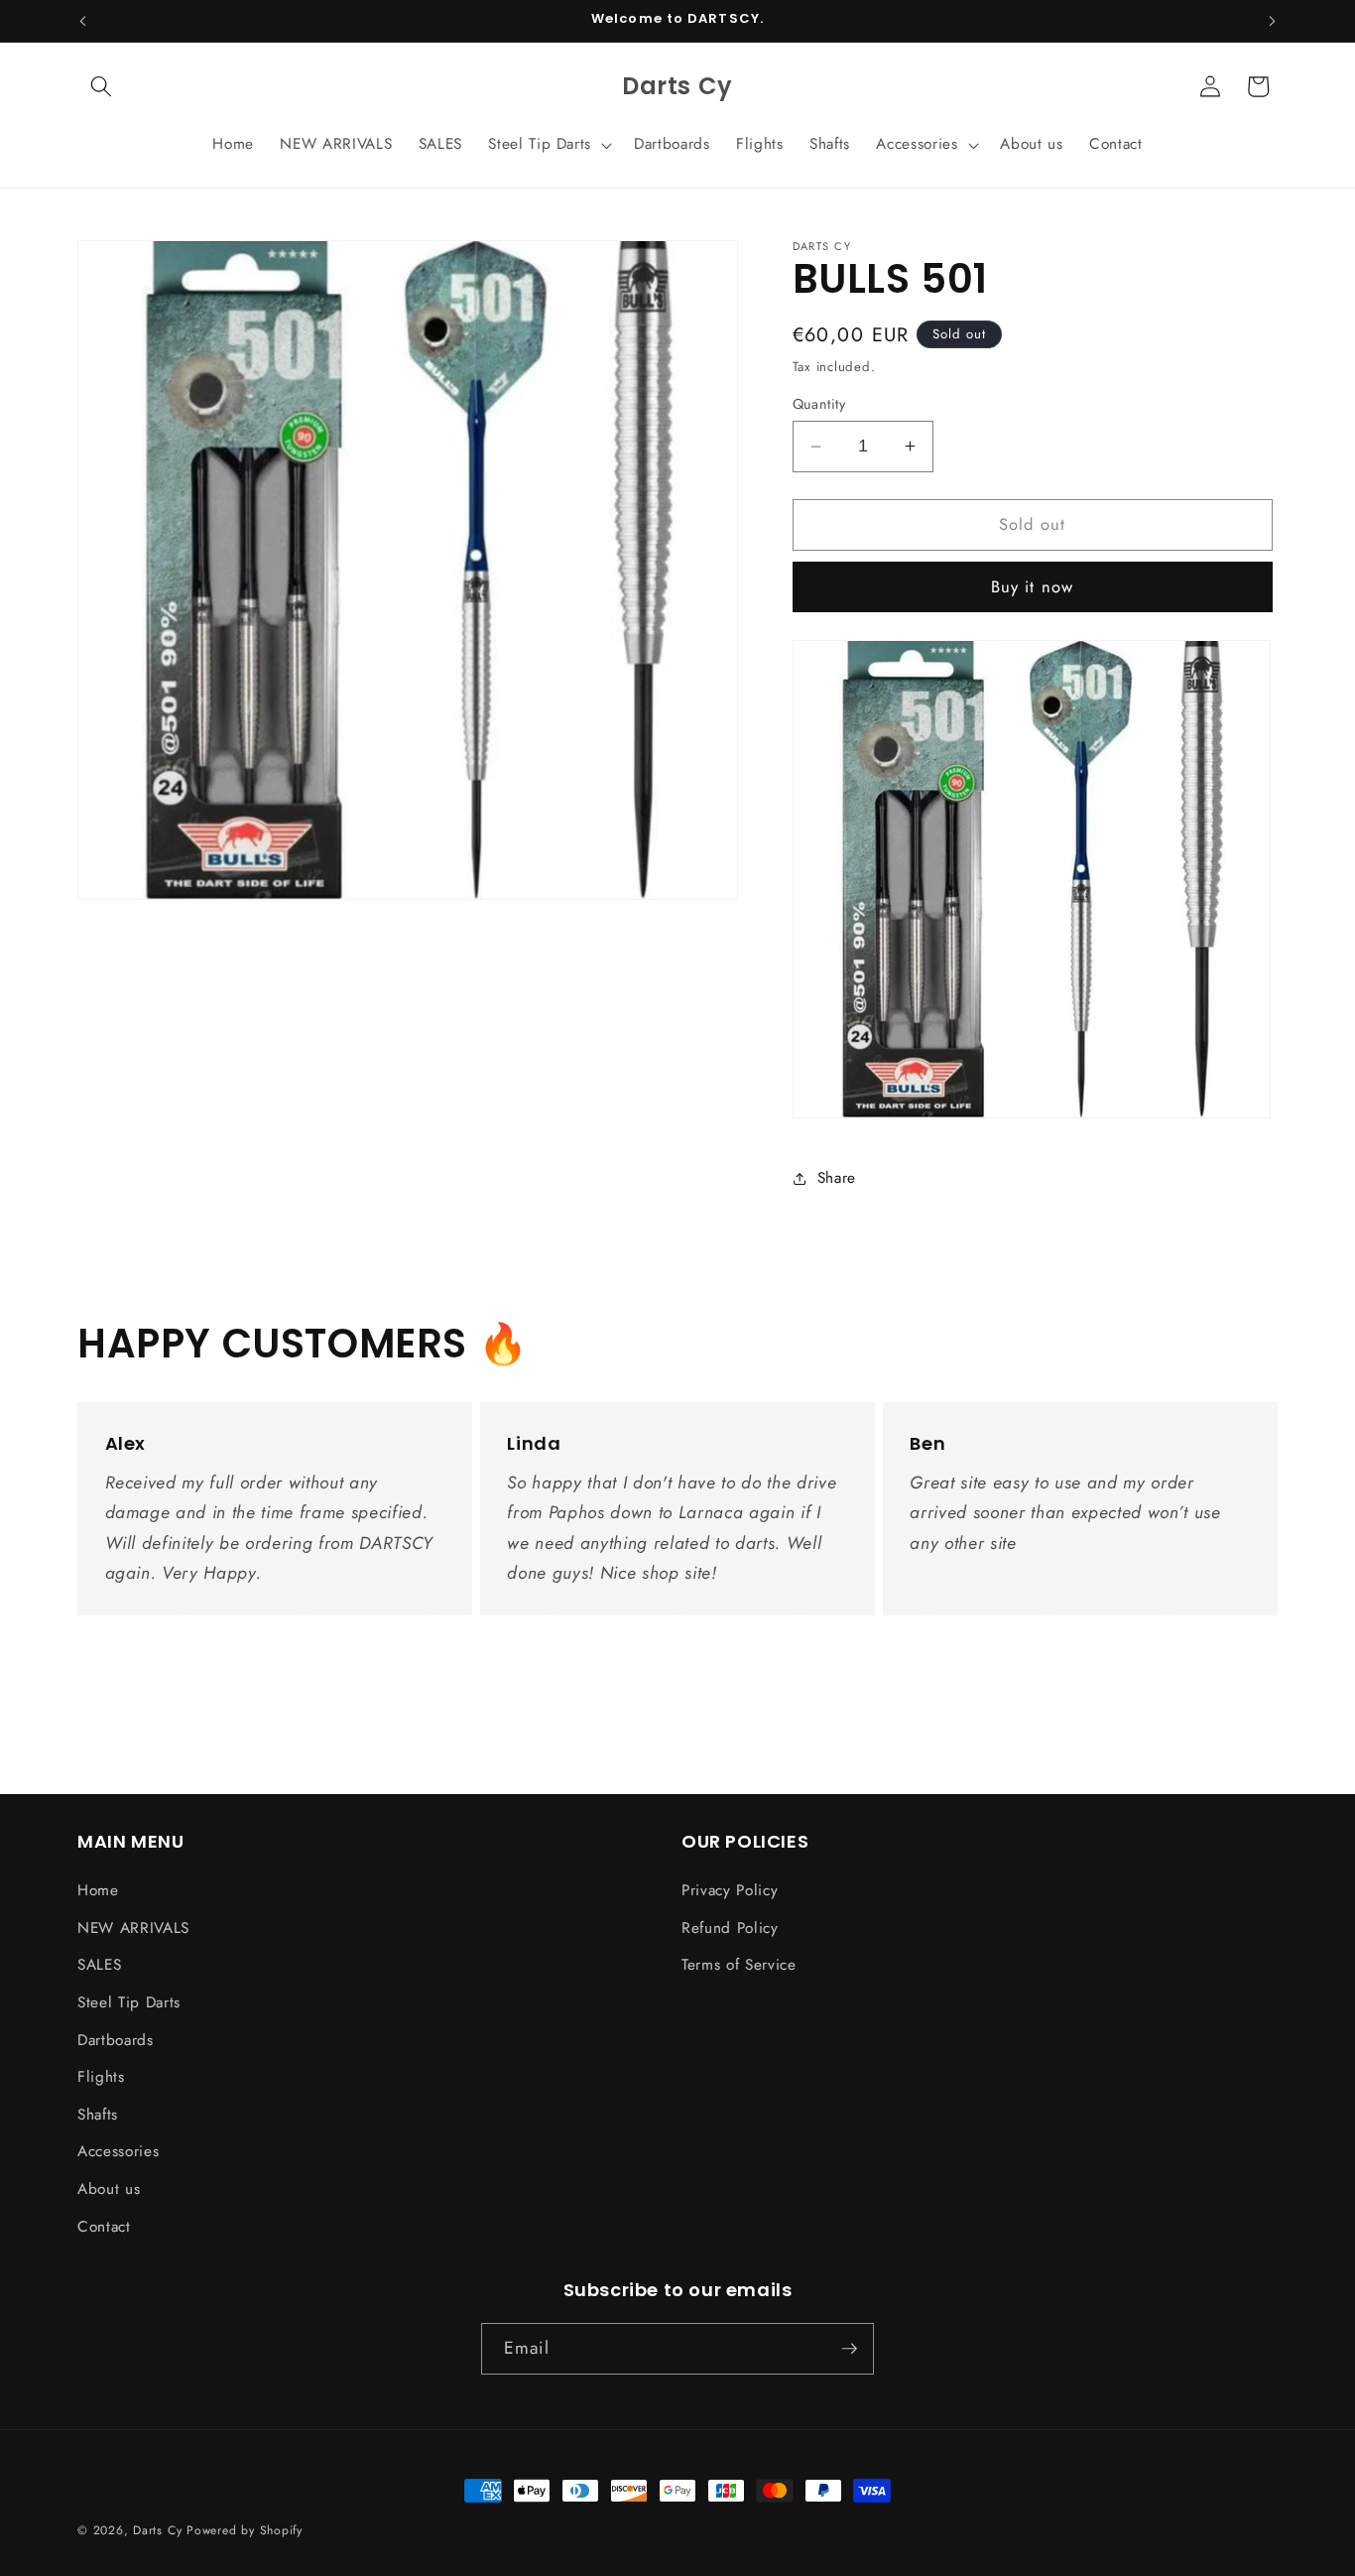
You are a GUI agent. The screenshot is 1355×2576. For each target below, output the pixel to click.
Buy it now (1032, 586)
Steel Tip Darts (129, 2002)
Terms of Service (739, 1965)
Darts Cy (157, 2530)
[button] (101, 86)
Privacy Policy (730, 1890)
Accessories (118, 2151)
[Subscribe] (849, 2349)
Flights (101, 2077)
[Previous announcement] (83, 21)
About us (109, 2189)
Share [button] (837, 1178)
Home (98, 1890)
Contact (104, 2227)
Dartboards (116, 2040)
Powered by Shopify (245, 2530)
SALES (99, 1965)
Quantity (819, 404)
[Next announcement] (1273, 21)
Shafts (98, 2115)
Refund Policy (730, 1928)
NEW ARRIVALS (133, 1928)
